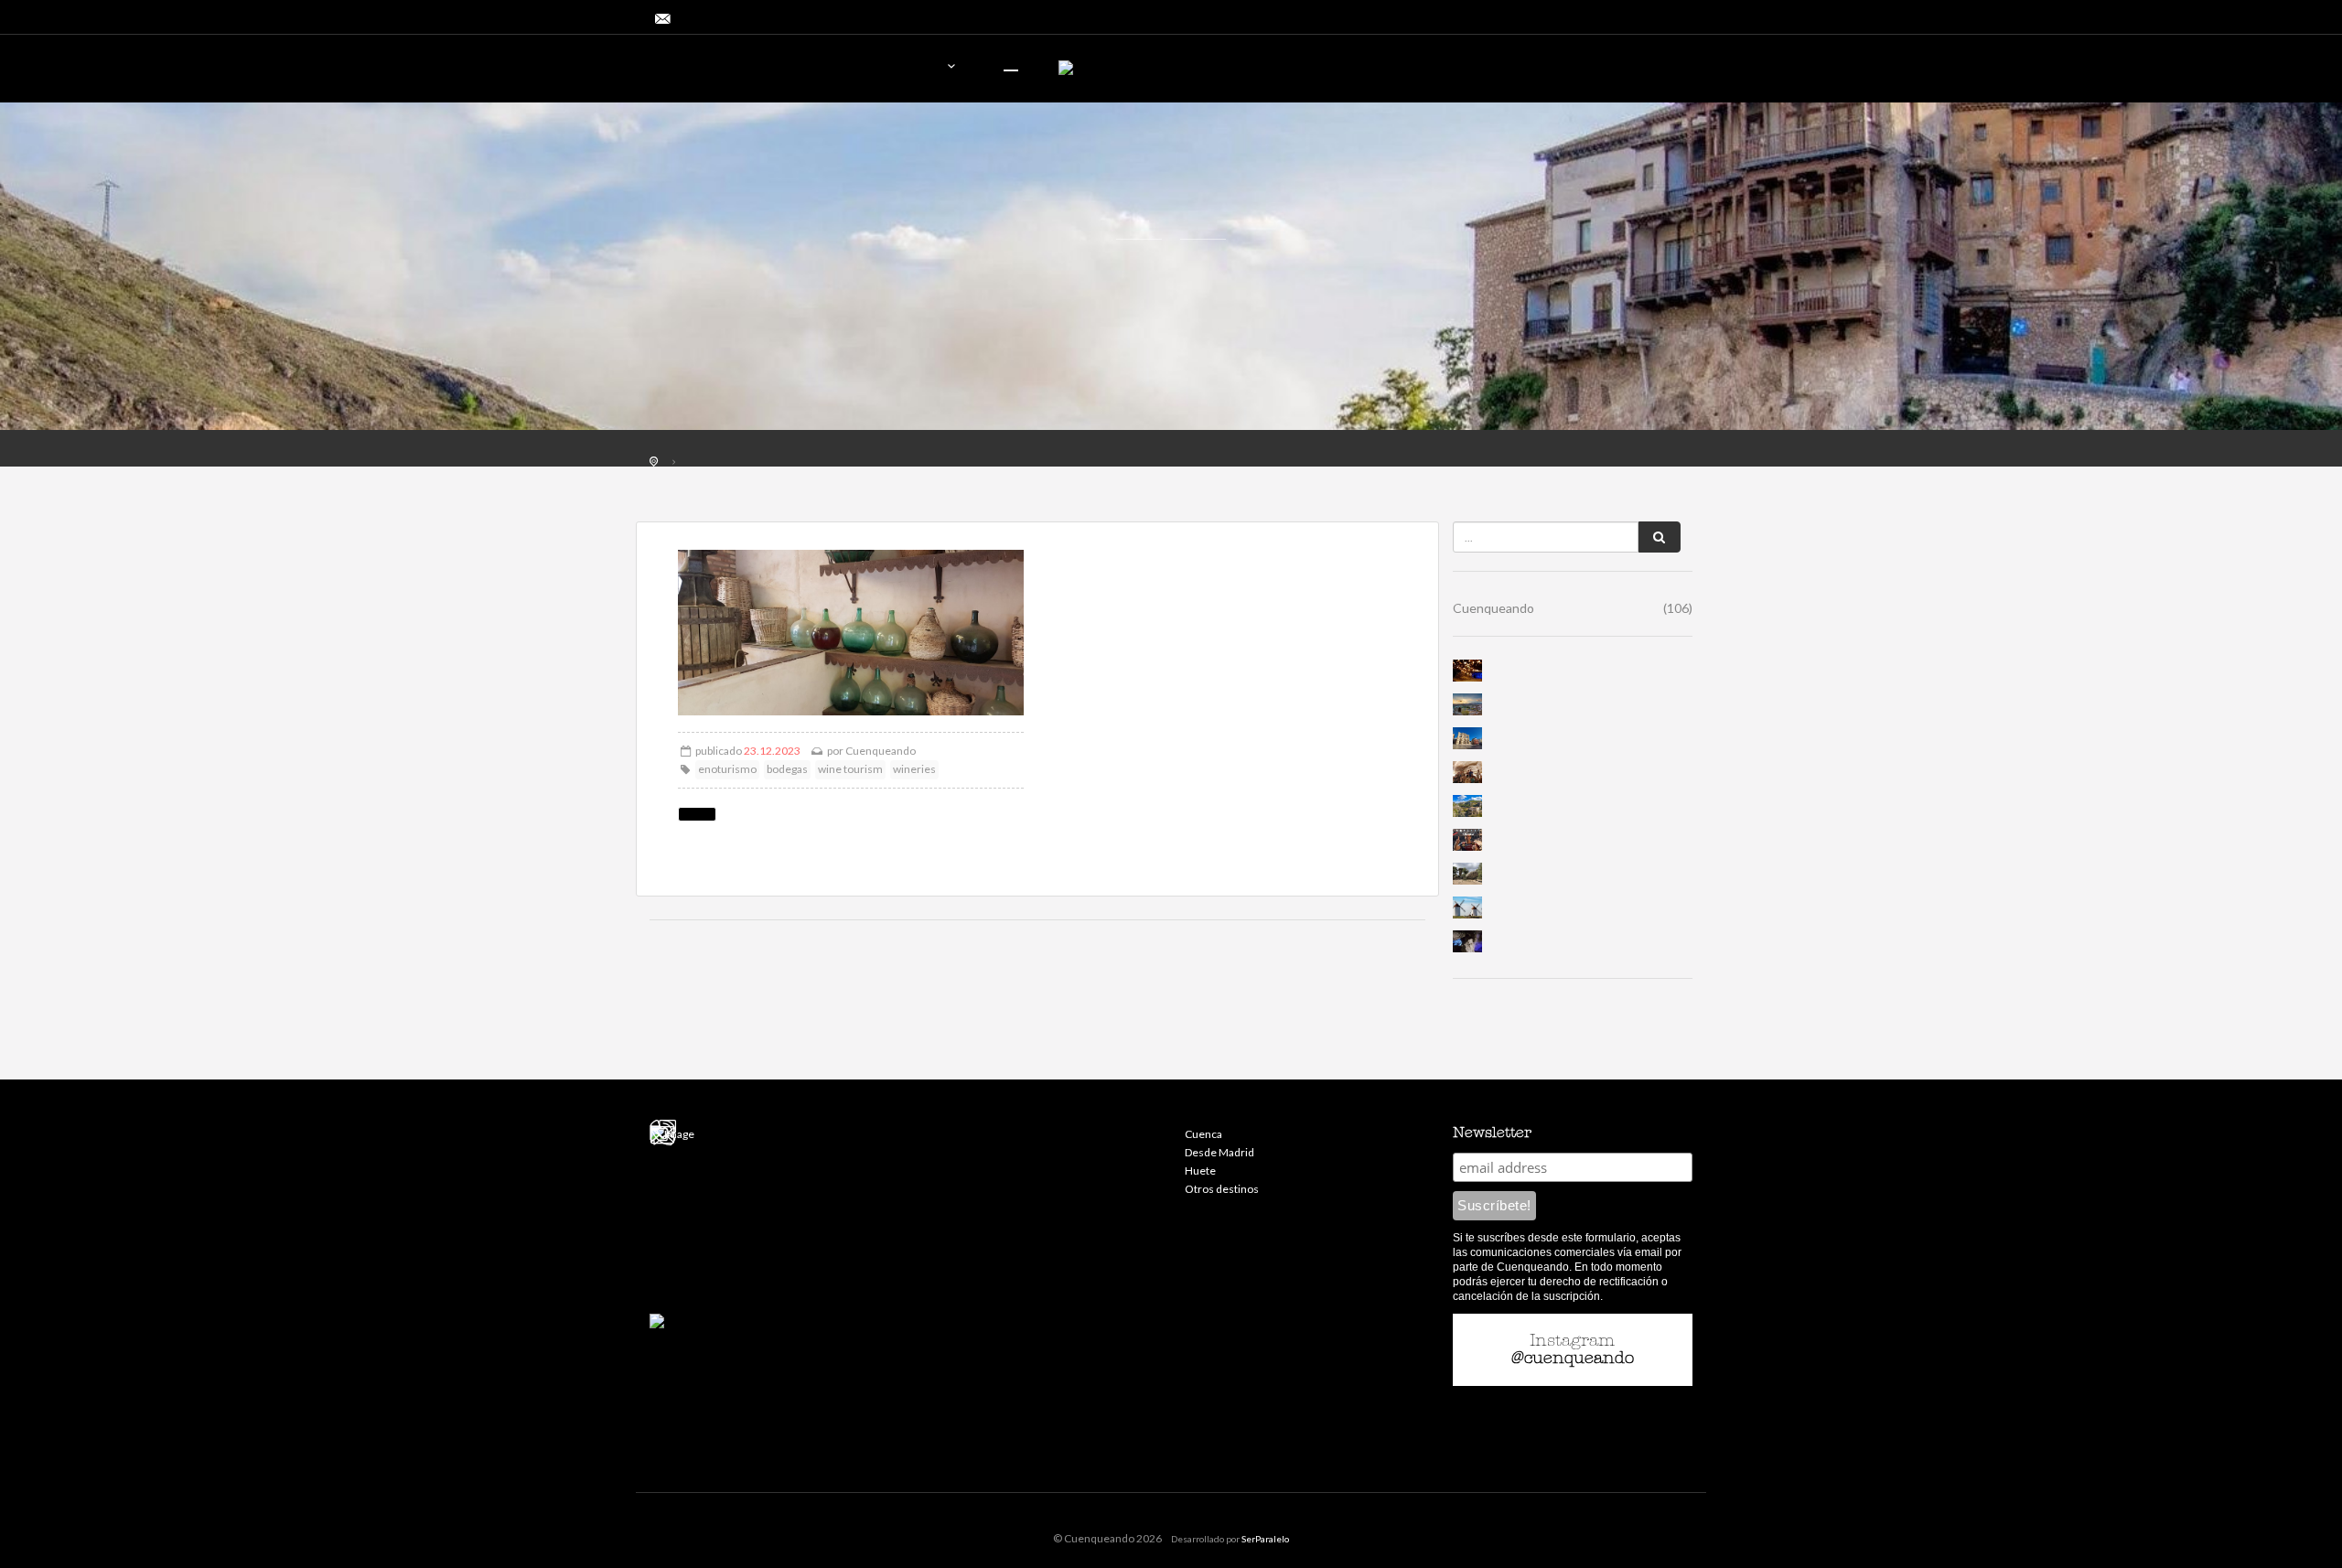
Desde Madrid (1219, 1152)
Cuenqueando (881, 751)
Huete (1200, 1171)
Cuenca (1203, 1134)
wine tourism (850, 769)
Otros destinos (1222, 1189)
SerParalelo (1265, 1539)
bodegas (787, 769)
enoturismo (727, 769)
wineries (914, 769)
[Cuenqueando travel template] (755, 71)
